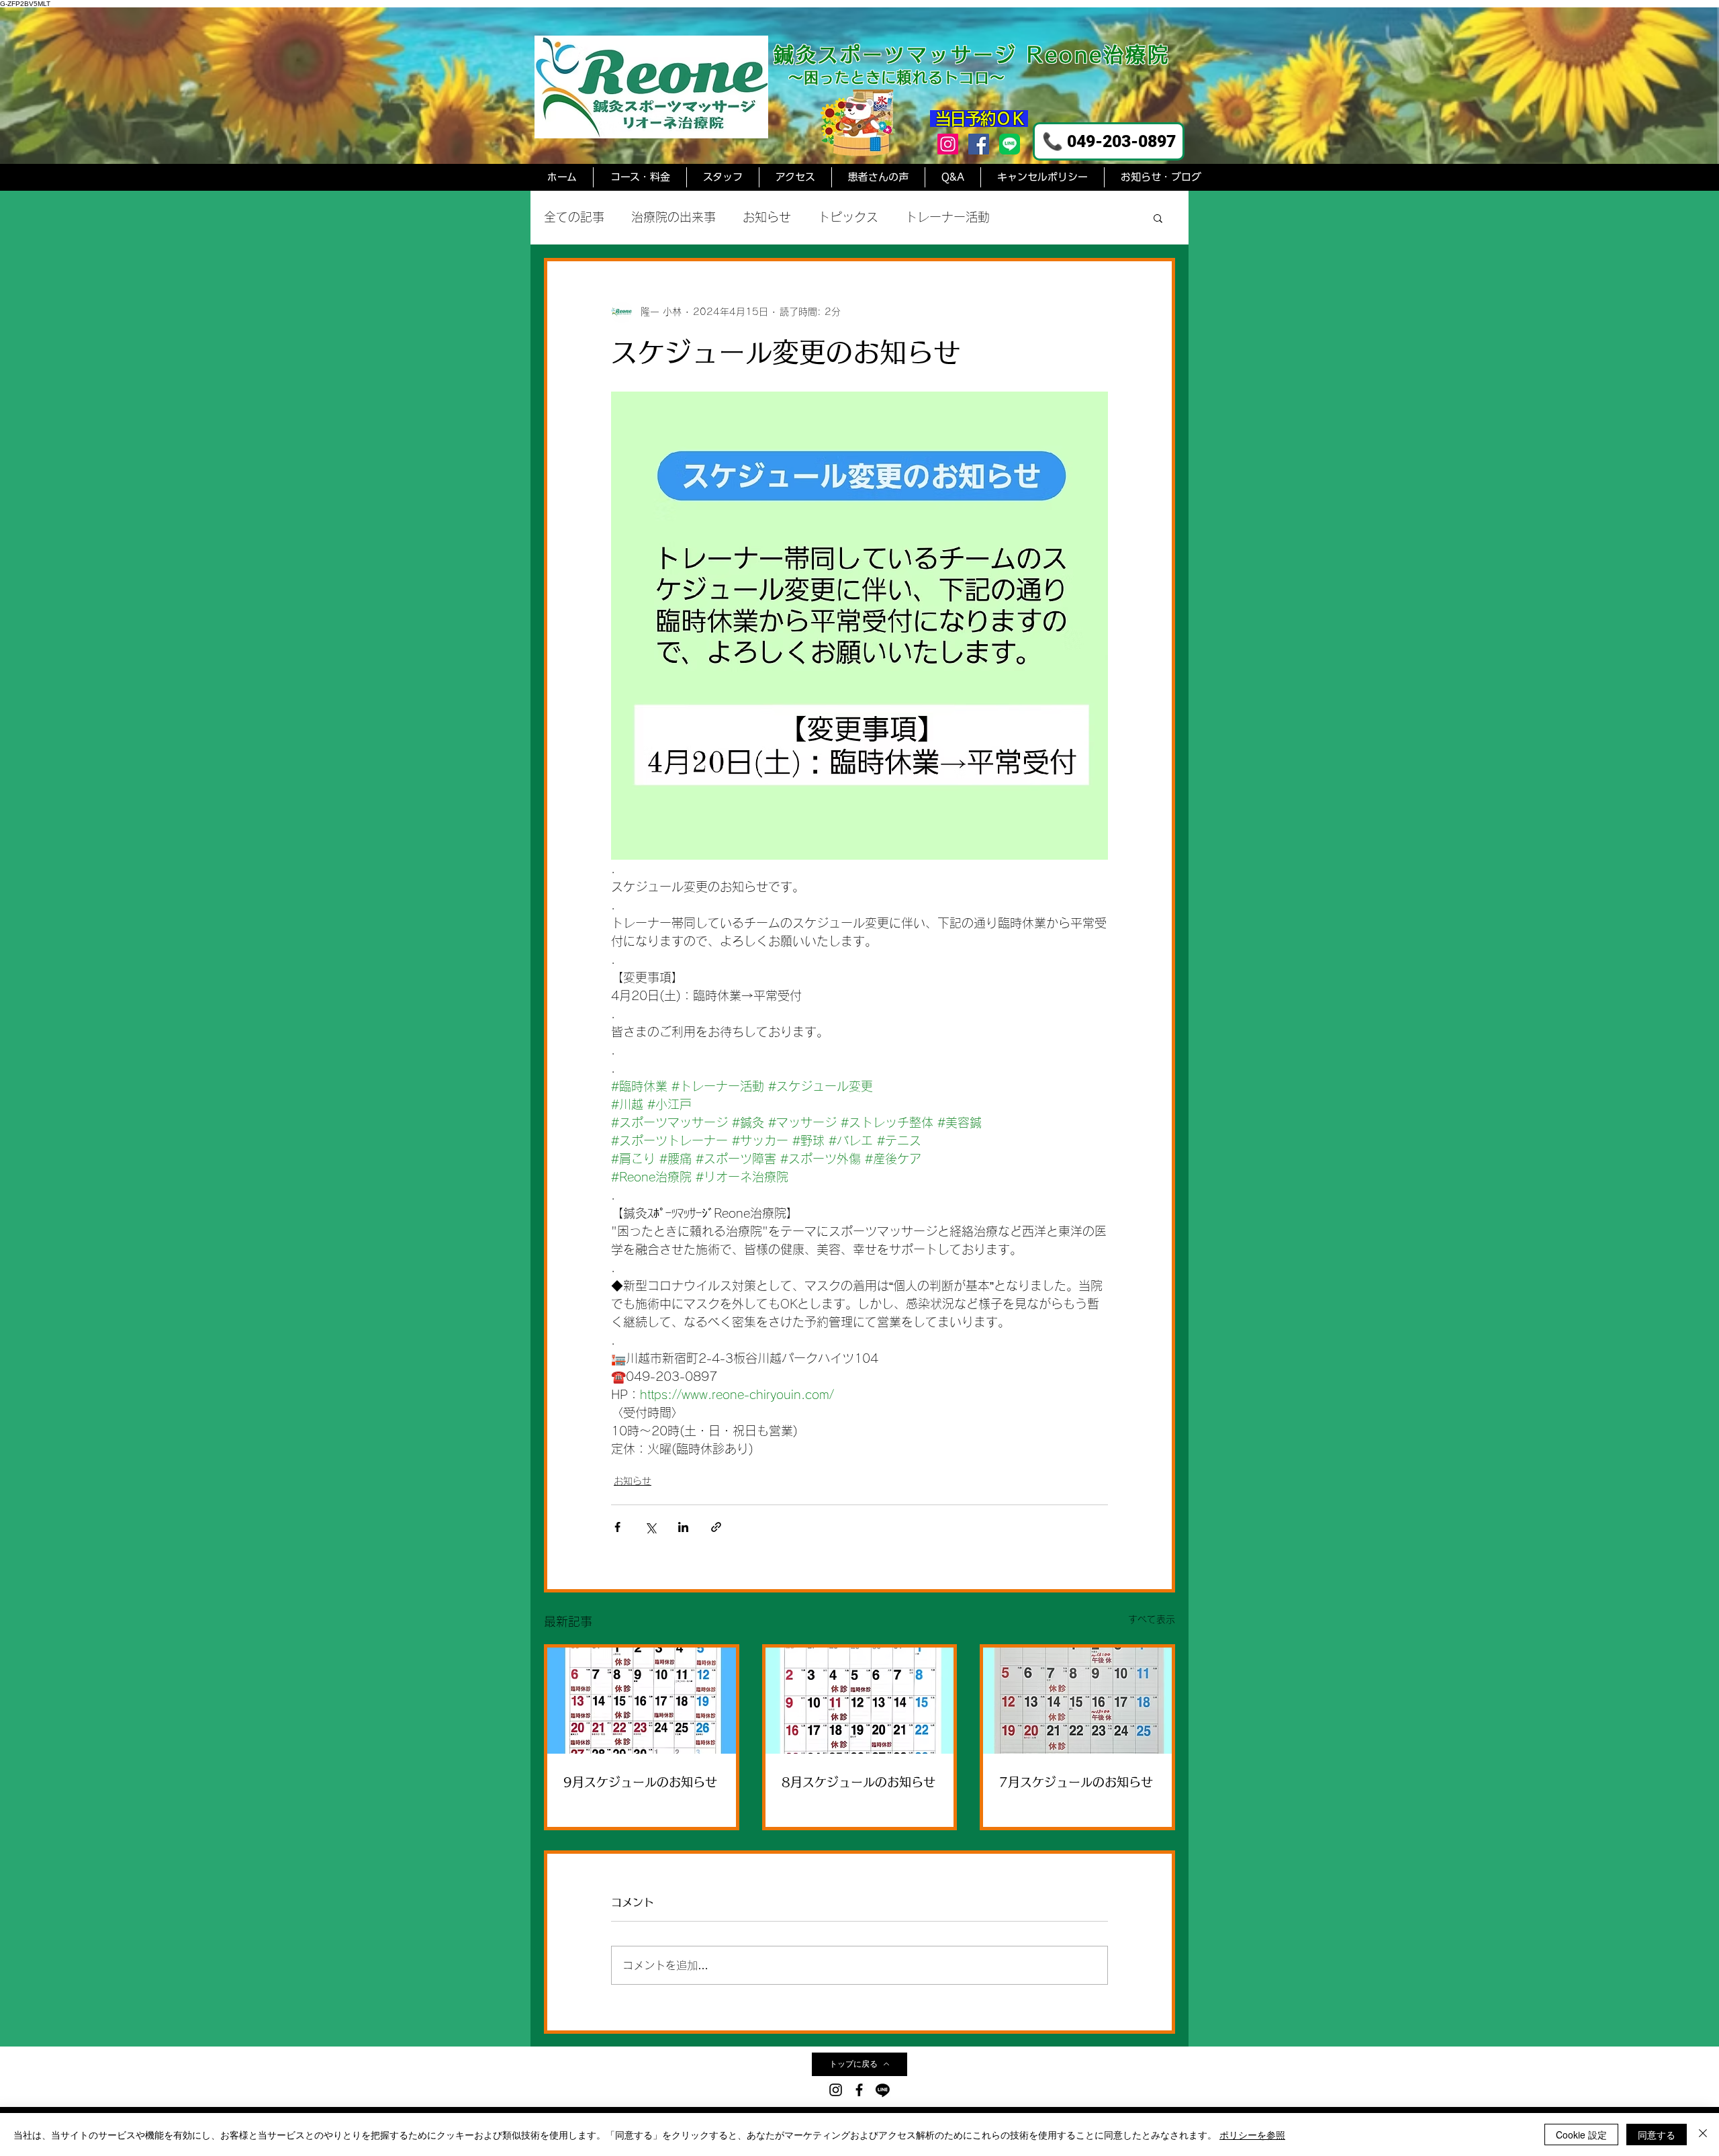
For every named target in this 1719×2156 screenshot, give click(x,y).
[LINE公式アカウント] (1010, 144)
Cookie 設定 (1581, 2135)
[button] (1158, 218)
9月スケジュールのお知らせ (640, 1782)
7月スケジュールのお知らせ (1076, 1782)
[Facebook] (979, 144)
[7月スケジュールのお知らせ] (1077, 1701)
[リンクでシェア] (716, 1527)
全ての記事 (574, 217)
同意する (1657, 2135)
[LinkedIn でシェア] (683, 1527)
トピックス (848, 217)
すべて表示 (1152, 1619)
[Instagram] (948, 144)
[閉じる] (1703, 2135)
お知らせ (767, 217)
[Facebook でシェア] (617, 1527)
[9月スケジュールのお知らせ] (642, 1701)
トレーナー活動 (947, 217)
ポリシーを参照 (1252, 2135)
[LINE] (883, 2090)
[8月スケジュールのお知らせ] (860, 1701)
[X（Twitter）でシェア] (650, 1527)
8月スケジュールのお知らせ (858, 1782)
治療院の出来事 (673, 217)
